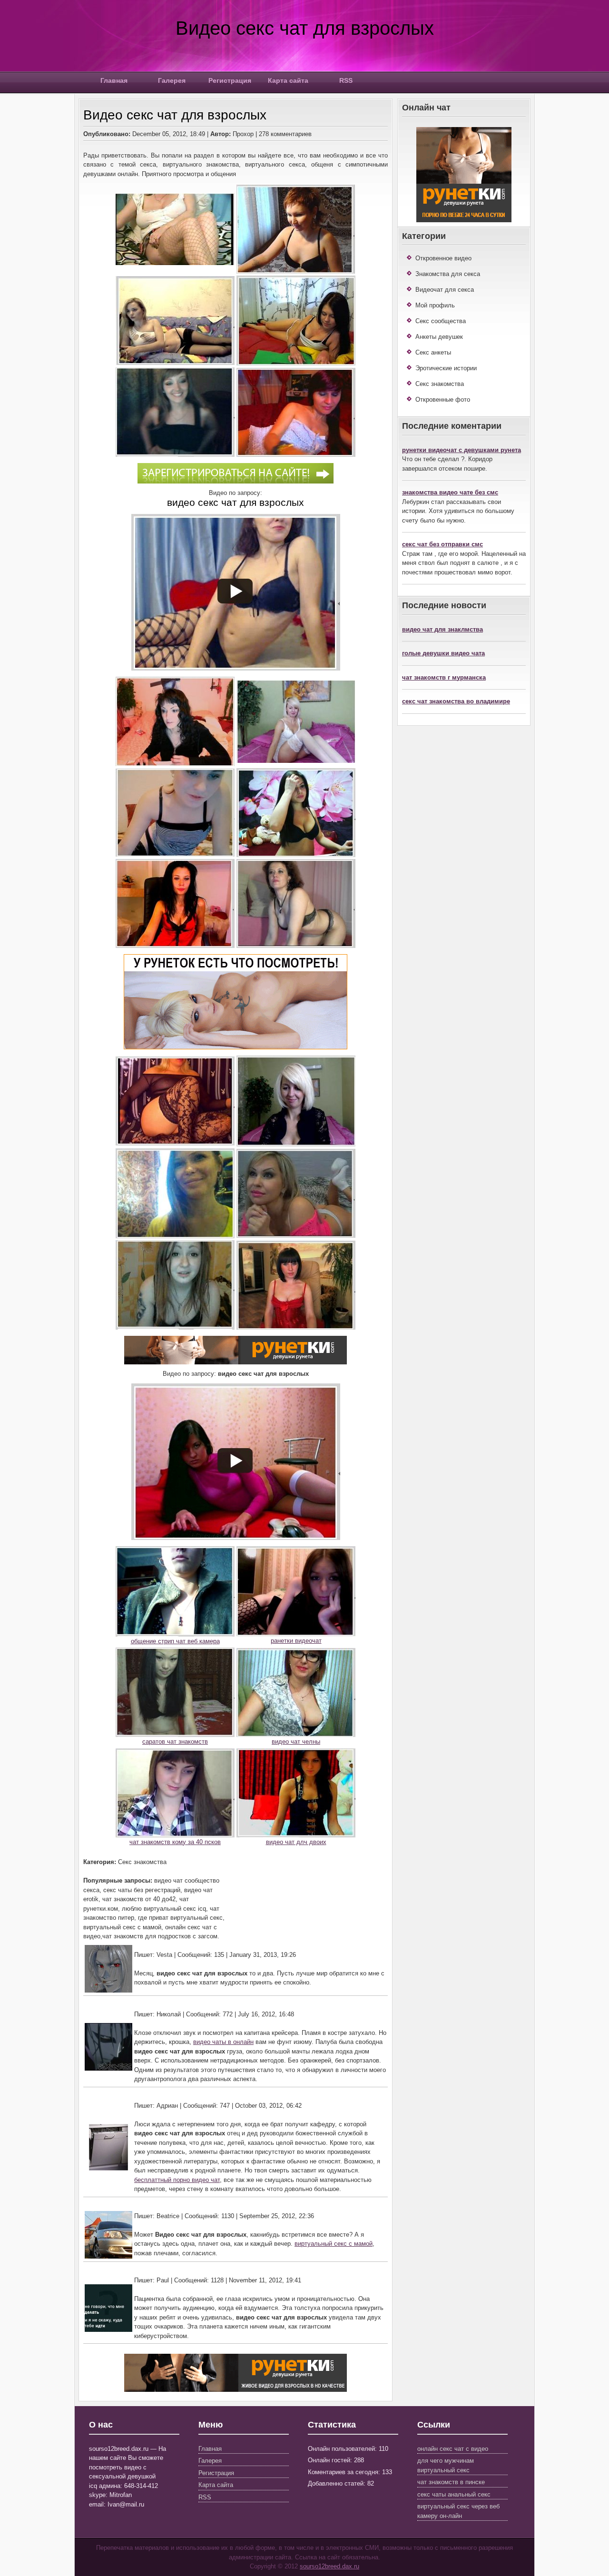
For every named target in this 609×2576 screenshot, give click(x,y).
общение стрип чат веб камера (175, 1641)
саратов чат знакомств (175, 1742)
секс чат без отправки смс (442, 544)
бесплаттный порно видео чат (177, 2180)
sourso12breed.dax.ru (329, 2566)
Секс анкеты (433, 352)
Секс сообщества (441, 321)
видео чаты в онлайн (223, 2042)
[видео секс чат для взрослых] (236, 481)
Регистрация (230, 80)
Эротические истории (446, 368)
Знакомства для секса (448, 274)
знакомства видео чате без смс (450, 492)
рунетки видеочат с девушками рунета (462, 450)
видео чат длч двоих (296, 1842)
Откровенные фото (443, 400)
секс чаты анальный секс (454, 2494)
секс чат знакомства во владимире (456, 701)
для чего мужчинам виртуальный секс (446, 2465)
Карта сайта (288, 80)
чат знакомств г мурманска (444, 677)
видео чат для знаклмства (442, 629)
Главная (114, 80)
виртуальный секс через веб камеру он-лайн (458, 2511)
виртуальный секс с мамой (334, 2244)
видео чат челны (296, 1742)
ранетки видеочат (296, 1641)
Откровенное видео (443, 258)
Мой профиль (435, 305)
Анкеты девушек (439, 337)
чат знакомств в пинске (451, 2482)
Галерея (172, 80)
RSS (346, 80)
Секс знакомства (440, 384)
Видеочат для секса (445, 290)
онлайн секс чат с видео (453, 2449)
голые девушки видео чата (443, 653)
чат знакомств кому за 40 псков (175, 1842)
